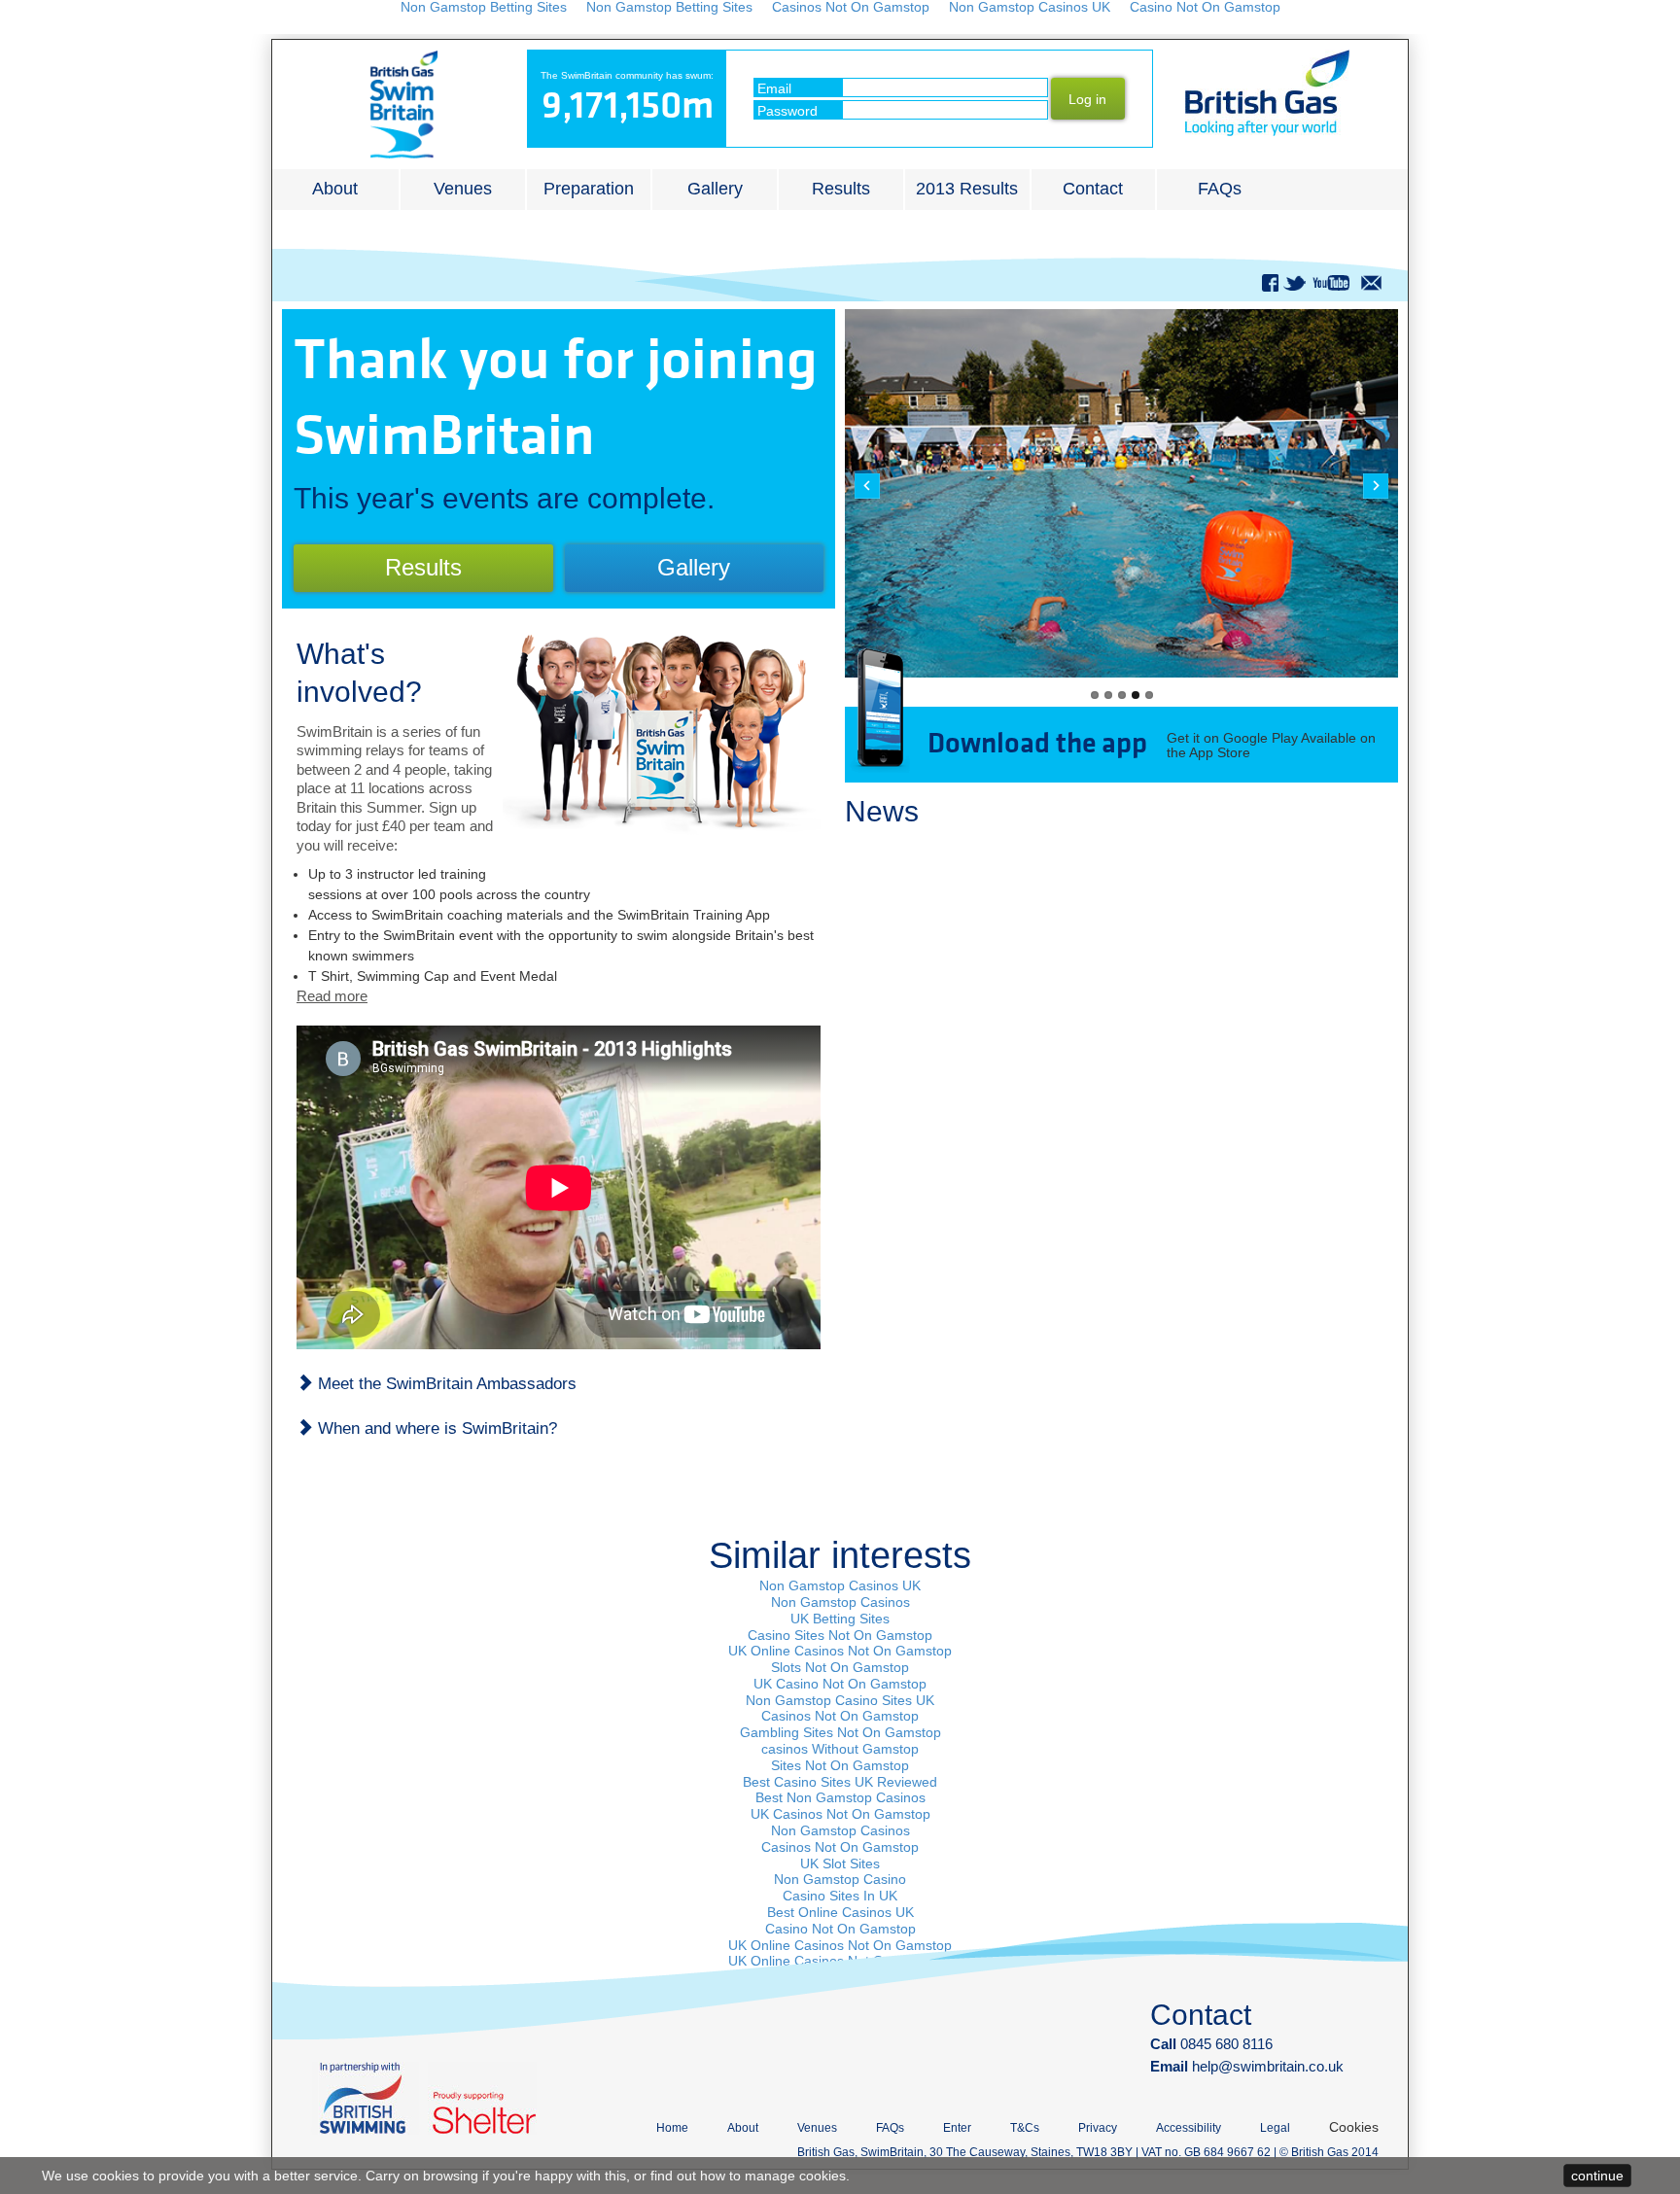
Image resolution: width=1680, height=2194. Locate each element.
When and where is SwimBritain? (435, 1428)
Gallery (715, 189)
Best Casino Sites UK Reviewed (840, 1782)
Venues (463, 189)
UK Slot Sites (840, 1863)
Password (787, 111)
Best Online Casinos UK (840, 1912)
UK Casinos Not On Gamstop (840, 1814)
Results (841, 189)
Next (1376, 486)
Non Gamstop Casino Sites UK (840, 1700)
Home (672, 2128)
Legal (1275, 2128)
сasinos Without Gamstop (840, 1749)
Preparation (589, 189)
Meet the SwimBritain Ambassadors (445, 1384)
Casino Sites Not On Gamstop (840, 1635)
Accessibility (1189, 2128)
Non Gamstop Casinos (840, 1602)
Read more (332, 996)
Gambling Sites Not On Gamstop (840, 1732)
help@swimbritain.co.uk (1268, 2066)
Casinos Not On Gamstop (840, 1716)
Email (774, 88)
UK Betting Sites (840, 1619)
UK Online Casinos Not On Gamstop (840, 1651)
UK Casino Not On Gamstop (840, 1684)
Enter (957, 2128)
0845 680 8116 (1211, 2044)
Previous (867, 486)
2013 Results (967, 189)
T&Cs (1025, 2128)
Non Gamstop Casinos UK (840, 1585)
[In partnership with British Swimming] (366, 2098)
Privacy (1098, 2128)
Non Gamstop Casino (840, 1879)
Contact (1093, 189)
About (335, 189)
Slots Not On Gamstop (840, 1667)
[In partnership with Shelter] (482, 2098)
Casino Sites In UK (840, 1896)
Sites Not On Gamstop (840, 1765)
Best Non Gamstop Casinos (840, 1797)
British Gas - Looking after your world (1267, 93)
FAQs (1220, 189)
